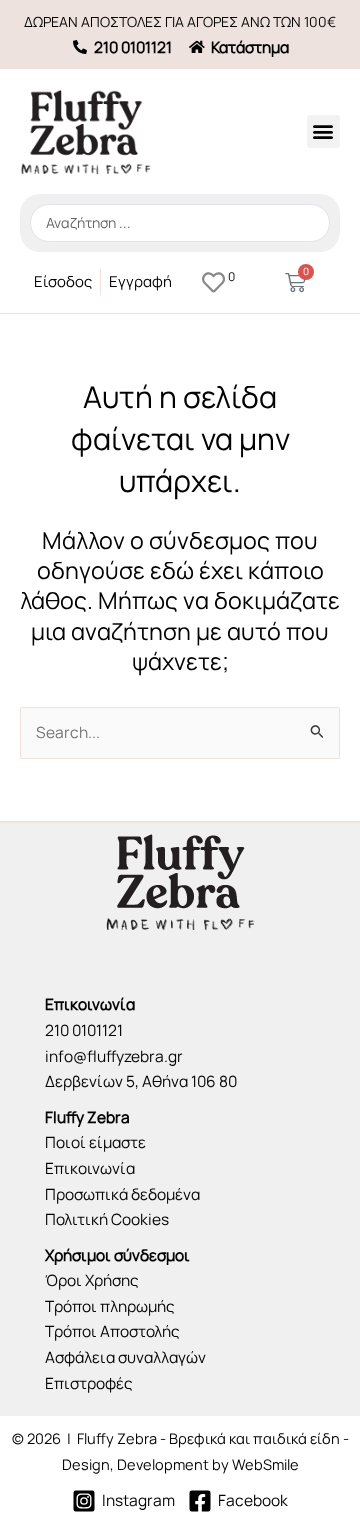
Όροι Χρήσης (92, 1280)
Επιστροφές (89, 1383)
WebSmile (265, 1464)
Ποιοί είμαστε (95, 1142)
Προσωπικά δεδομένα (122, 1194)
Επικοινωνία (90, 1168)
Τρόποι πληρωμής (110, 1306)
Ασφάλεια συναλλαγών (125, 1357)
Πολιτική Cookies (107, 1219)
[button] (323, 131)
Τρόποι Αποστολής (112, 1331)
